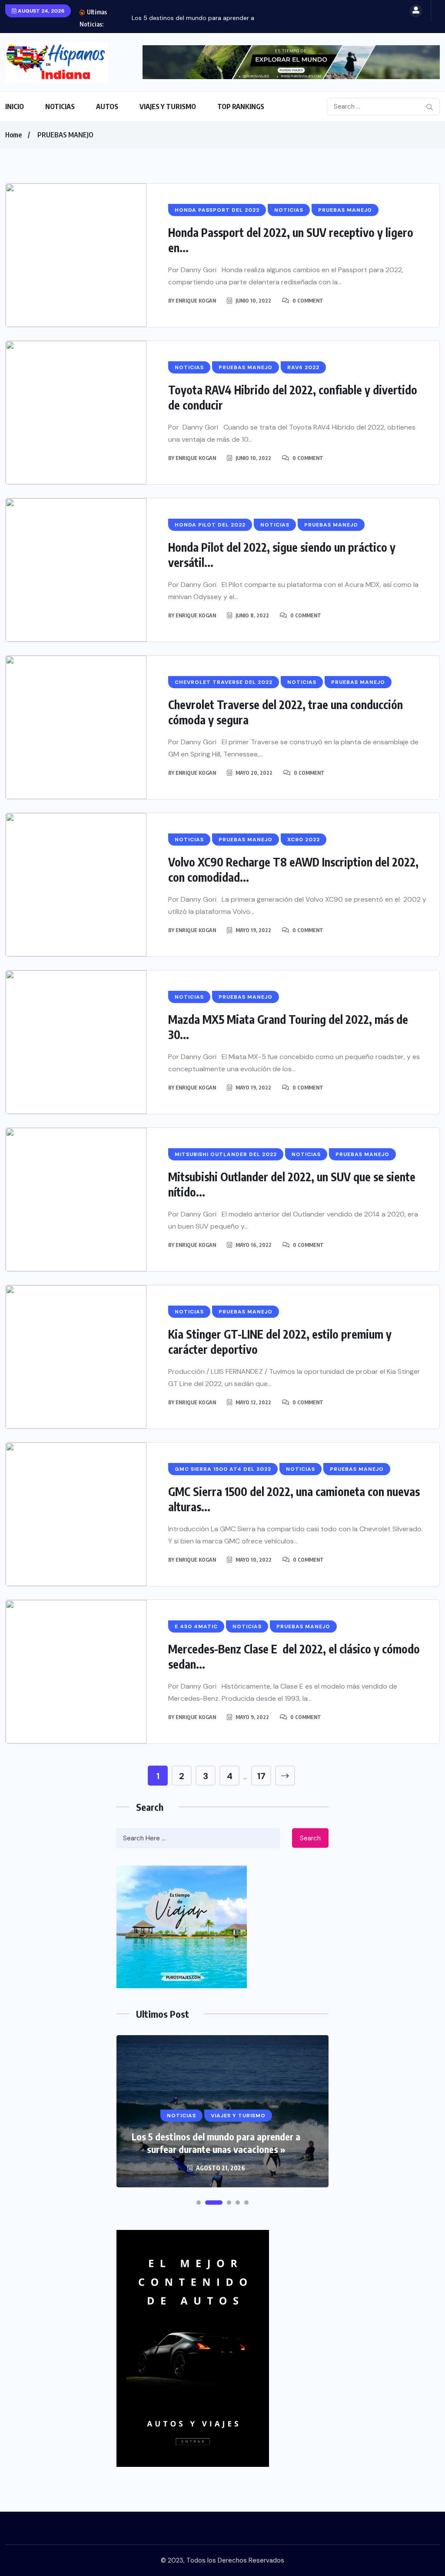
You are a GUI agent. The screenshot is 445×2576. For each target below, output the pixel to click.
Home (13, 135)
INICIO (15, 107)
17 (261, 1776)
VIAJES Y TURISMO (168, 107)
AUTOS (107, 107)
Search (310, 1838)
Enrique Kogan (196, 301)
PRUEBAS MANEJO (65, 135)
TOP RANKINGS (241, 107)
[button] (199, 2203)
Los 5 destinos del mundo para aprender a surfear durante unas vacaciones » (216, 2143)
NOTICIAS (60, 107)
